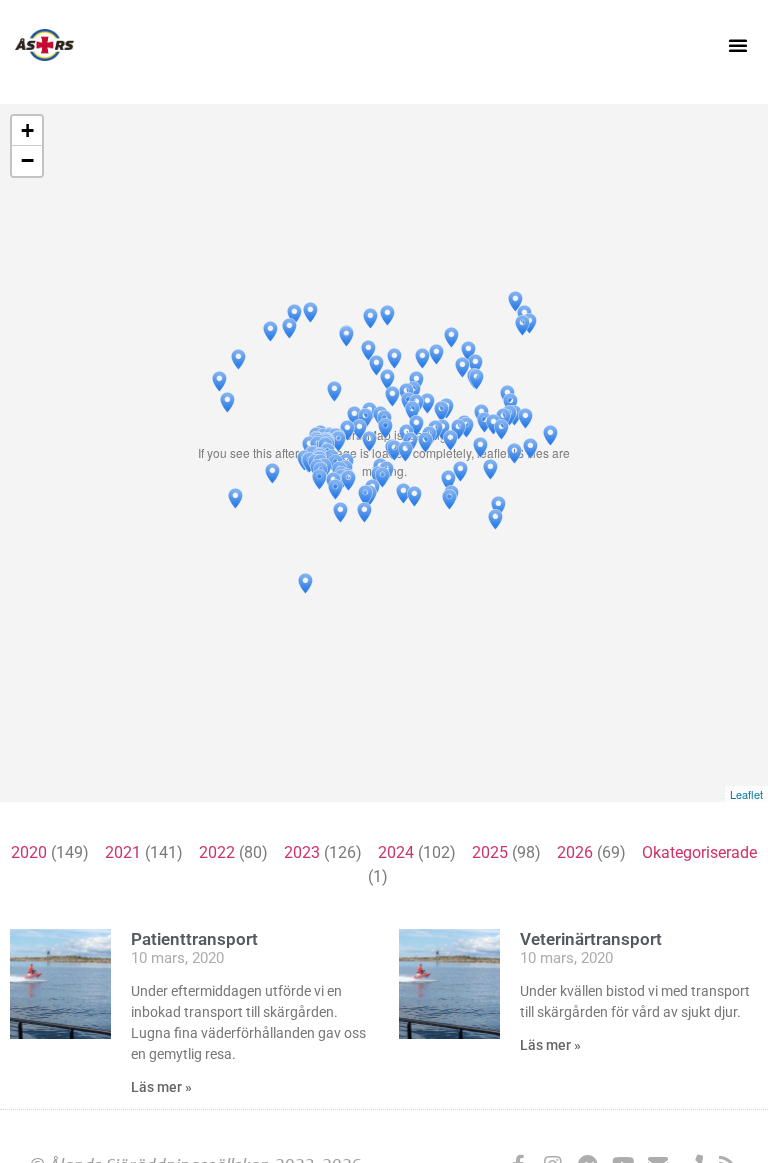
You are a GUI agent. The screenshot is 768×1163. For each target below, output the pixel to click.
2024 (396, 852)
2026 (575, 852)
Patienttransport (194, 939)
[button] (738, 45)
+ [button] (27, 130)
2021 (123, 852)
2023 (302, 852)
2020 (29, 852)
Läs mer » (161, 1087)
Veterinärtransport (591, 939)
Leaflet (746, 794)
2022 (217, 852)
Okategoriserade (699, 852)
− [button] (27, 160)
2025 (490, 852)
